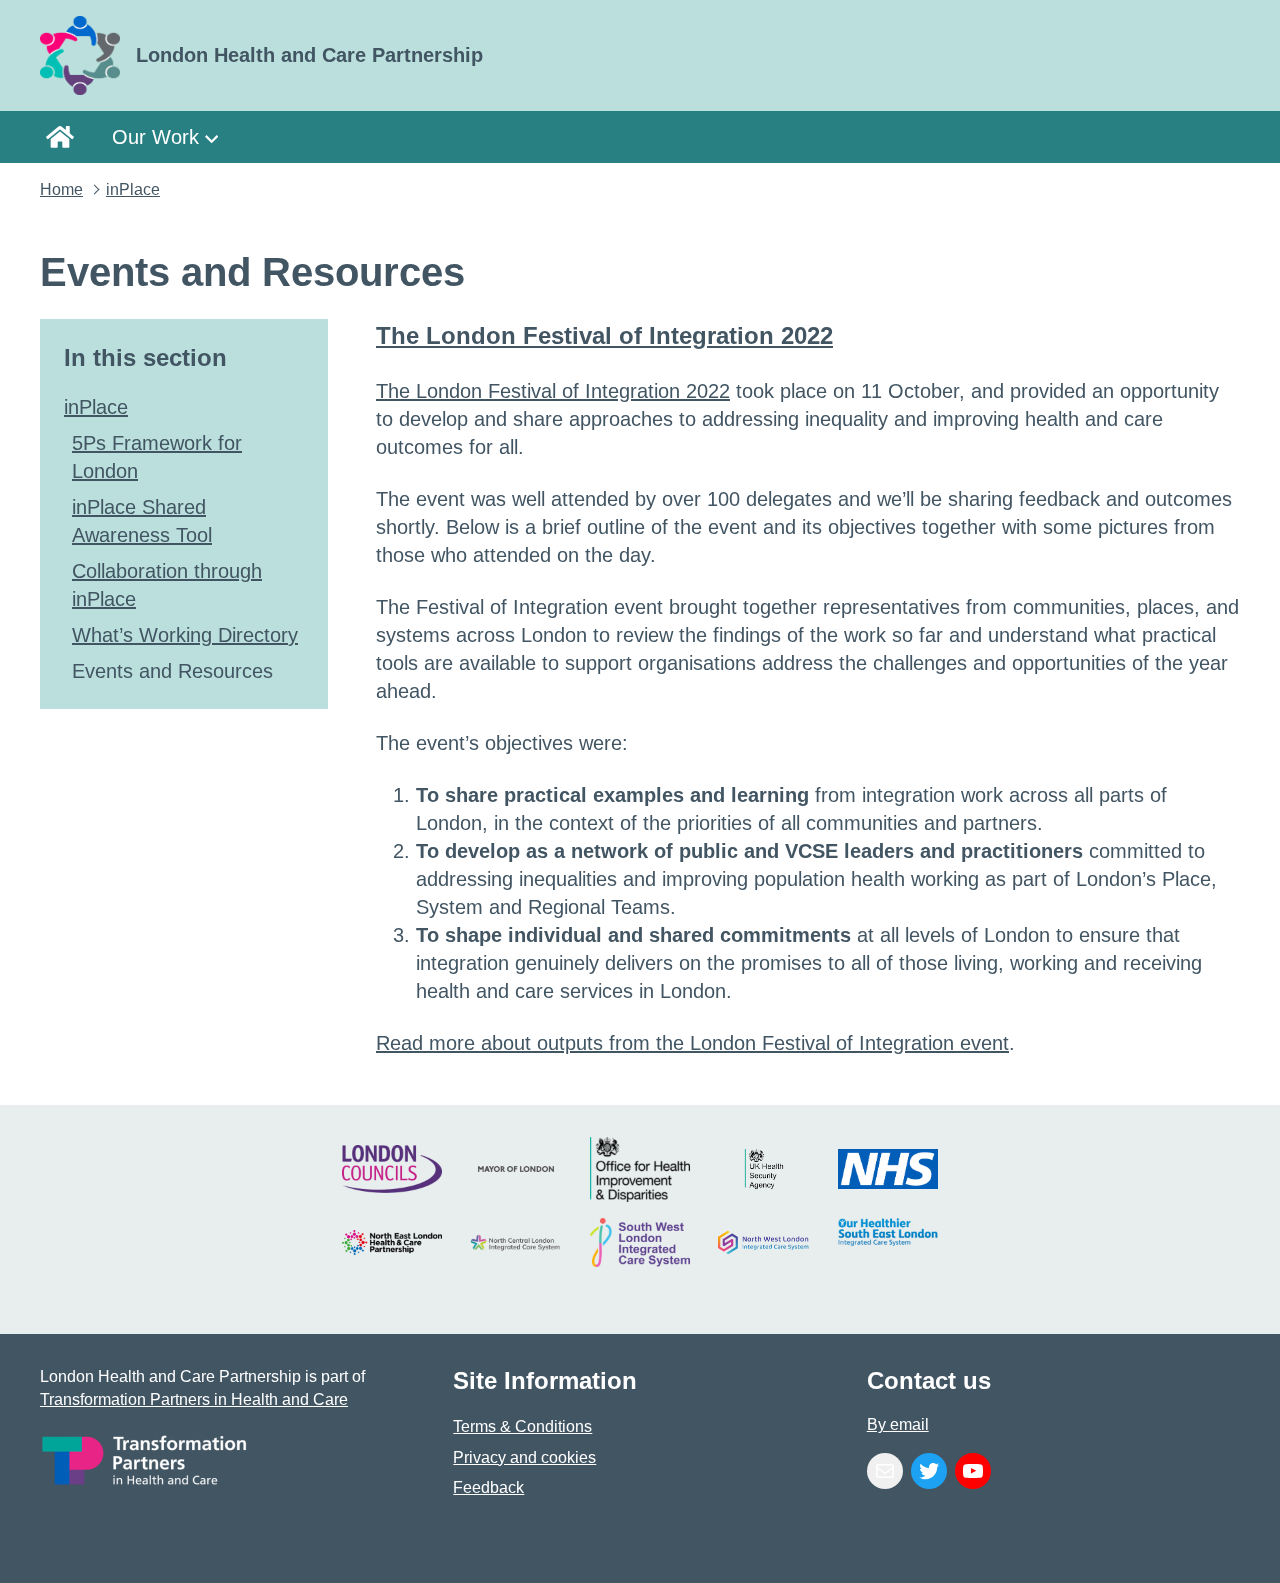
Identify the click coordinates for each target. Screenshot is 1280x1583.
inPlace (133, 189)
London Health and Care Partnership (66, 136)
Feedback (488, 1487)
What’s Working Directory (185, 635)
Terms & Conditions (522, 1426)
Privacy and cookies (524, 1457)
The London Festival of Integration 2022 (604, 335)
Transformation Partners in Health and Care (194, 1399)
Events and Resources (172, 671)
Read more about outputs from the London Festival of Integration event (692, 1043)
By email (898, 1424)
